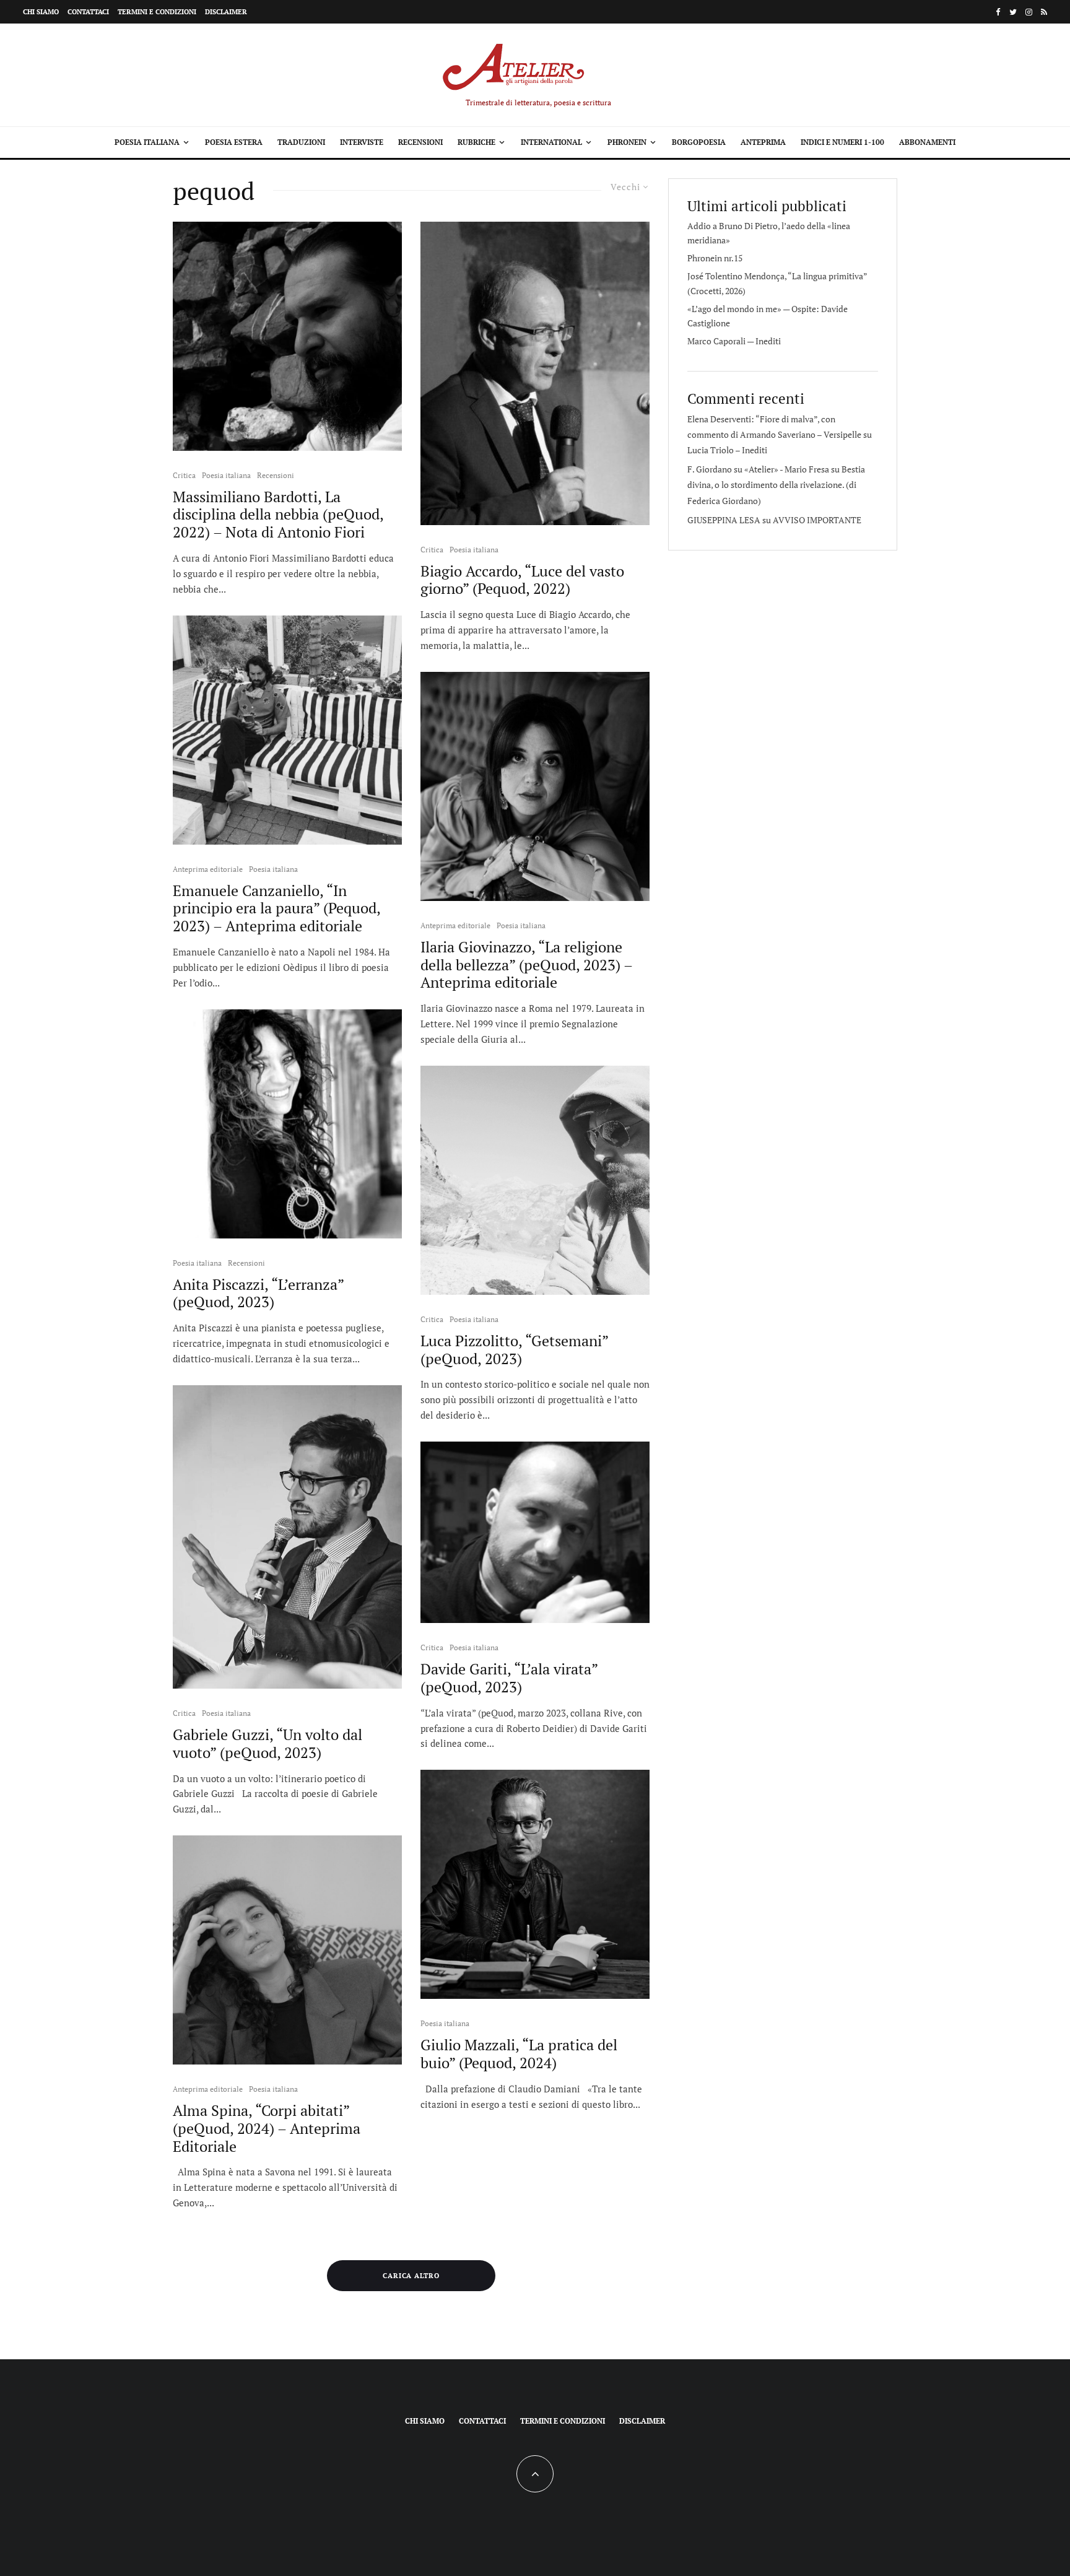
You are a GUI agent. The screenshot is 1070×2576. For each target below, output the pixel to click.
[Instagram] (1029, 12)
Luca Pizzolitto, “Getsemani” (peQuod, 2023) (514, 1350)
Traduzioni (301, 142)
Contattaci (88, 12)
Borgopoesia (699, 142)
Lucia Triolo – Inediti (727, 450)
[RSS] (1044, 12)
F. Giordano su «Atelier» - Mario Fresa (758, 469)
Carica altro (411, 2276)
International (551, 142)
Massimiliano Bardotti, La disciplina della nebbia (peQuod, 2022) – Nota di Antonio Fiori (278, 515)
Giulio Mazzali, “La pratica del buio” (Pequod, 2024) (519, 2054)
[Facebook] (998, 12)
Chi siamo (41, 12)
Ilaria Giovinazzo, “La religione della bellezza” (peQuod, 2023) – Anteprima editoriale (526, 965)
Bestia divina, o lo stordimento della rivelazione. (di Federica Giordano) (776, 485)
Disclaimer (226, 12)
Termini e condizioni (157, 12)
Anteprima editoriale (208, 869)
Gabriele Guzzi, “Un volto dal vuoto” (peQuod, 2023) (267, 1744)
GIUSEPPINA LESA (724, 520)
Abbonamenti (927, 142)
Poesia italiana (147, 142)
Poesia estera (234, 142)
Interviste (362, 142)
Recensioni (420, 142)
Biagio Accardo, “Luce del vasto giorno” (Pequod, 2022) (522, 580)
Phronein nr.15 (715, 258)
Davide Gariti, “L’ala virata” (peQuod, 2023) (509, 1678)
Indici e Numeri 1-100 (842, 142)
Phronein (627, 142)
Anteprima (763, 142)
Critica (184, 475)
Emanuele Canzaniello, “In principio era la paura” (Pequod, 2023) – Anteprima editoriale (276, 908)
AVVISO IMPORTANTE (817, 520)
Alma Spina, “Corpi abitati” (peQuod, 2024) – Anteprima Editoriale (267, 2128)
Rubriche (476, 142)
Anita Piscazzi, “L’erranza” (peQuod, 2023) (258, 1294)
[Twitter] (1013, 12)
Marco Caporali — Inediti (734, 341)
